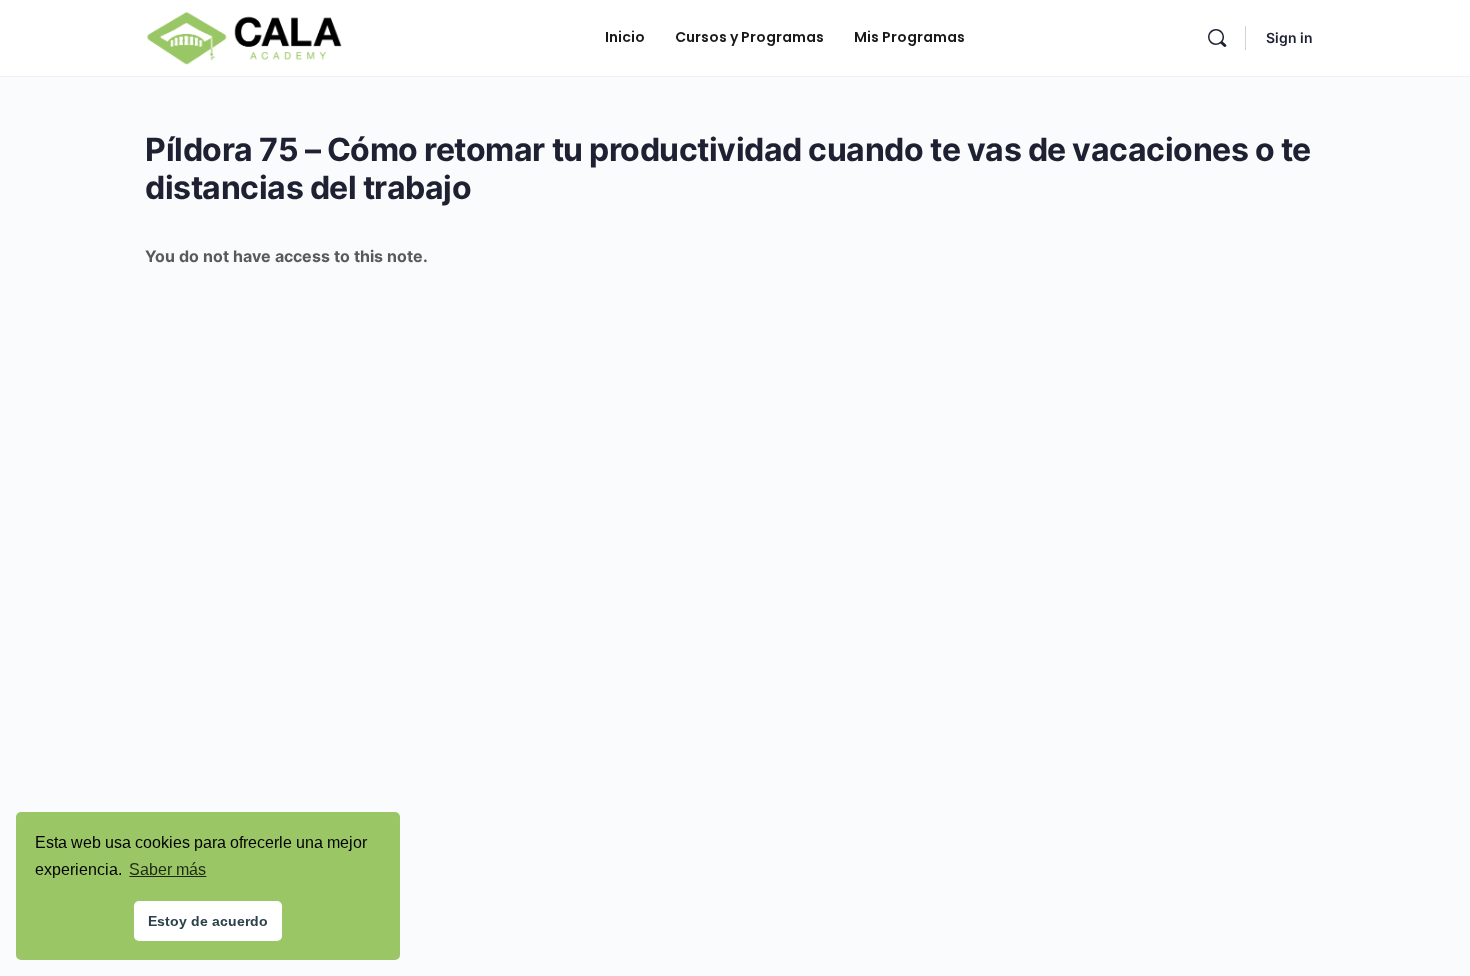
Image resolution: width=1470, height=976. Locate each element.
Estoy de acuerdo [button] (208, 921)
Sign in (1289, 37)
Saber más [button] (167, 869)
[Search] (1217, 38)
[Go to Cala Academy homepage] (244, 36)
